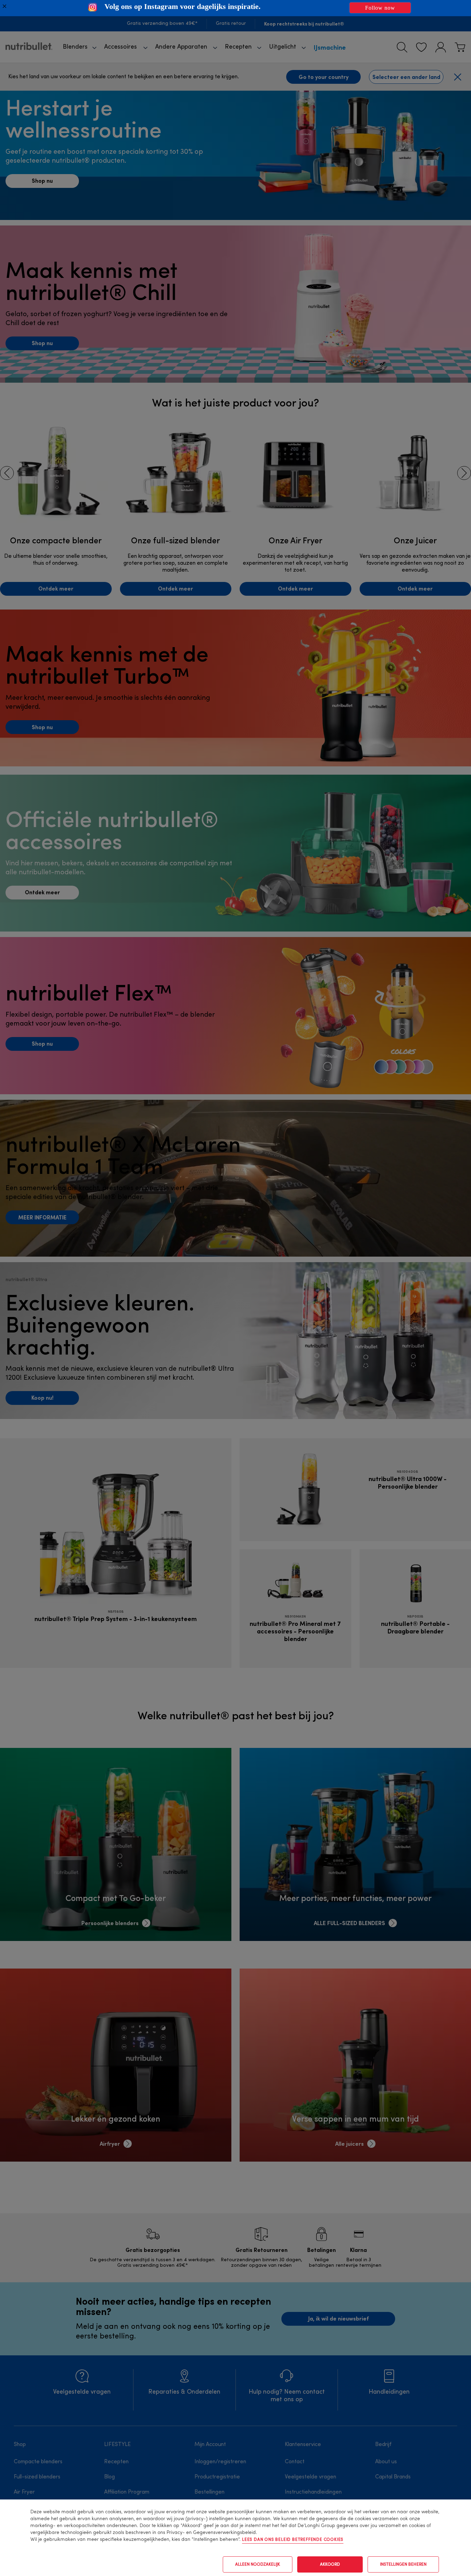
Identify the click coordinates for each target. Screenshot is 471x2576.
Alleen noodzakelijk (258, 2565)
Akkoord (330, 2565)
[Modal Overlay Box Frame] (235, 8)
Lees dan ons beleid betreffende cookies (293, 2540)
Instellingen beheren (403, 2565)
